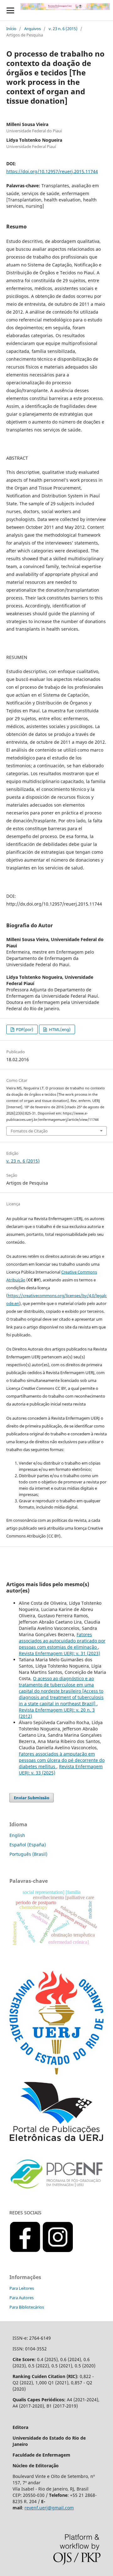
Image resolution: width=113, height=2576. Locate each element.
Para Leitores (22, 2288)
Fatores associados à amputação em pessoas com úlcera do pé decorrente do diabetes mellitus (62, 1760)
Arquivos (32, 29)
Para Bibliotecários (27, 2307)
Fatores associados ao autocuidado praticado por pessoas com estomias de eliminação (62, 1641)
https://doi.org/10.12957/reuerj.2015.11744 (52, 171)
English (17, 1835)
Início (11, 29)
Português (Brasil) (28, 1854)
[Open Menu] (10, 10)
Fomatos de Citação (29, 1131)
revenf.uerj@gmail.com (49, 2508)
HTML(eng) (59, 1029)
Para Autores (22, 2298)
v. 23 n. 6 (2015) (63, 29)
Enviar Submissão (32, 1798)
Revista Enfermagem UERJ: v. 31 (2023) (59, 1653)
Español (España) (28, 1845)
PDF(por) (24, 1029)
